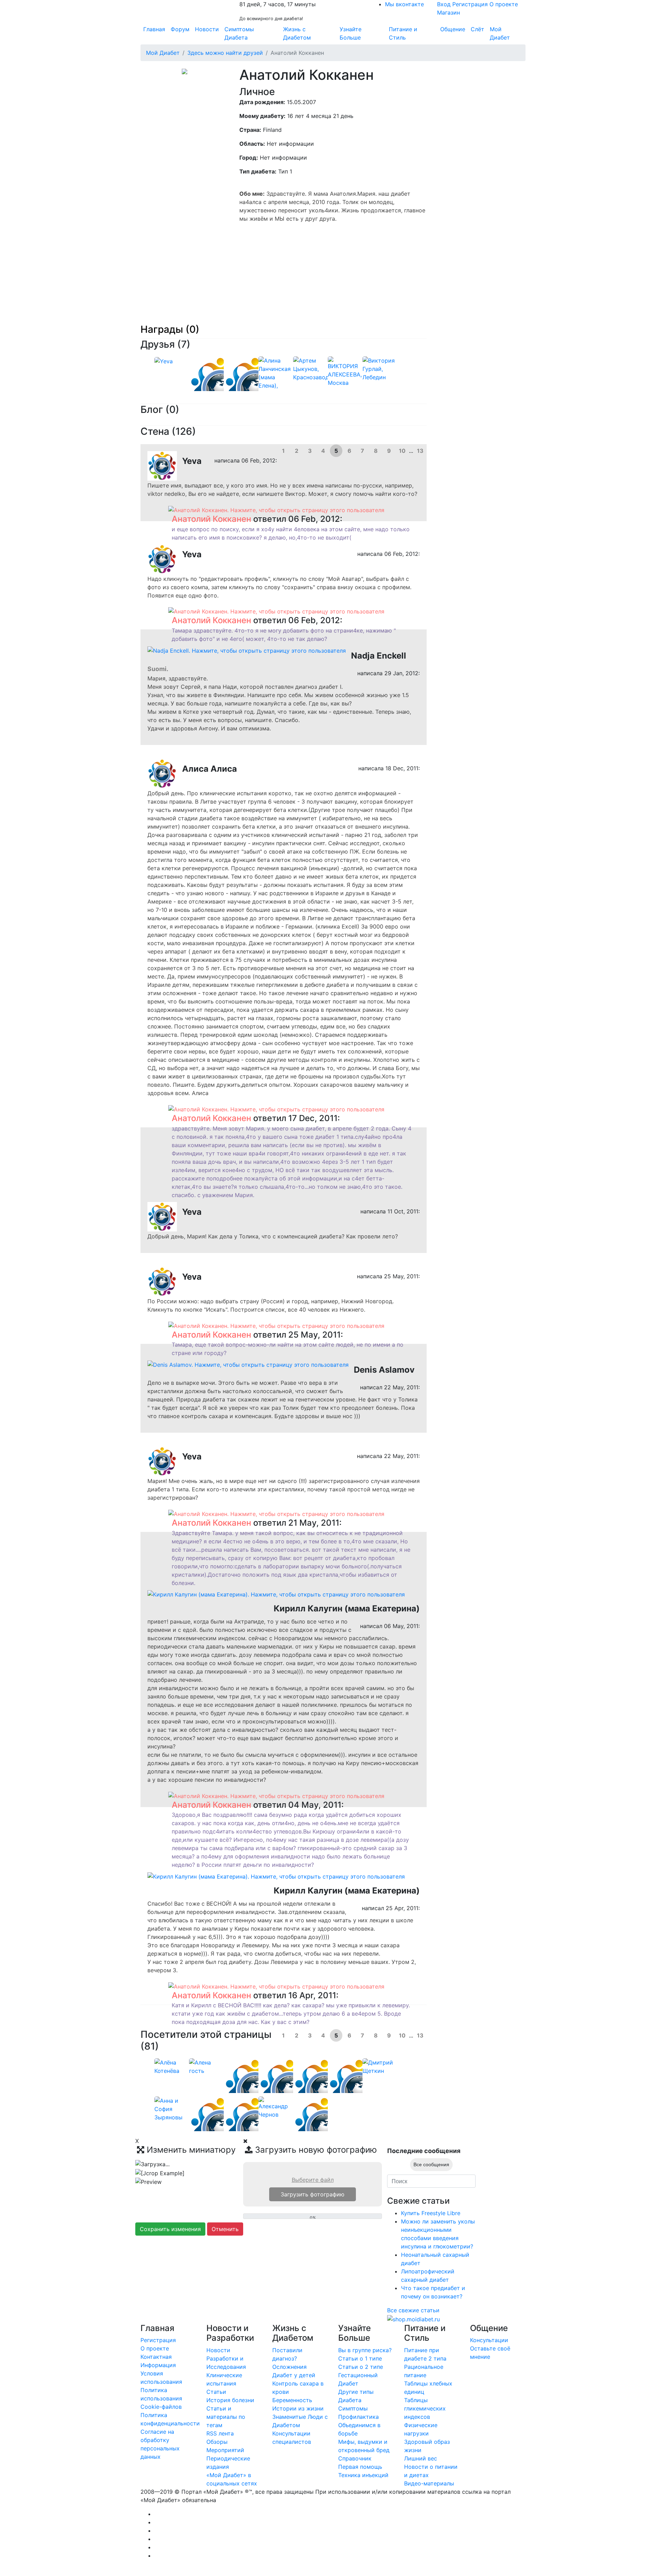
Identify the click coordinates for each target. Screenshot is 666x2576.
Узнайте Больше (351, 33)
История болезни (230, 2400)
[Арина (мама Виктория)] (359, 2089)
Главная (154, 29)
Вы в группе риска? (365, 2350)
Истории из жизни (298, 2408)
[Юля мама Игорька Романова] (255, 2089)
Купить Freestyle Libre (431, 2213)
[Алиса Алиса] (220, 387)
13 (420, 451)
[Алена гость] (206, 2066)
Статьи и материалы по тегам (226, 2417)
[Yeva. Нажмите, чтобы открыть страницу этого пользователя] (162, 465)
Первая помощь (360, 2467)
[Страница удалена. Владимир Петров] (325, 2089)
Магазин (449, 12)
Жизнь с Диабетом (297, 33)
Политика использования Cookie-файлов (161, 2398)
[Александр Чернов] (276, 2107)
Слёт (477, 29)
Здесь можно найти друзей (225, 53)
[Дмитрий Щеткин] (380, 2066)
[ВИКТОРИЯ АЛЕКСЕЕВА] (345, 371)
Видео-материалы (429, 2483)
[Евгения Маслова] (325, 2127)
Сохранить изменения (170, 2229)
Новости (207, 29)
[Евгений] (255, 387)
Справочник (355, 2458)
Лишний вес (421, 2458)
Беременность (292, 2400)
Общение (453, 29)
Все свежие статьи (413, 2310)
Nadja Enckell (379, 656)
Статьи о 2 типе (361, 2367)
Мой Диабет (500, 33)
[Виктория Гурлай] (380, 368)
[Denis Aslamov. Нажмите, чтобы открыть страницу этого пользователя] (248, 1364)
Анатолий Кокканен (211, 519)
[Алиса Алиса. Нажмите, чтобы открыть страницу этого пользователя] (162, 773)
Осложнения (289, 2367)
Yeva (192, 461)
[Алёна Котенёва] (172, 2066)
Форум (180, 29)
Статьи (216, 2392)
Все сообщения (431, 2164)
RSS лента (220, 2433)
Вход (444, 4)
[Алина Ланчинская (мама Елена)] (276, 381)
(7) (184, 344)
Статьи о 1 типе (360, 2358)
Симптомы (353, 2408)
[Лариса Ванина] (255, 2127)
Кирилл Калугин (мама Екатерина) (347, 1608)
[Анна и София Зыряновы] (172, 2109)
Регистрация (470, 4)
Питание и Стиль (403, 33)
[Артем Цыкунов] (314, 368)
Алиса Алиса (210, 769)
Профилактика (358, 2417)
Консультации (489, 2340)
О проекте (504, 4)
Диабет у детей (294, 2375)
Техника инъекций (363, 2475)
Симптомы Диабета (239, 33)
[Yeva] (164, 361)
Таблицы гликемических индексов (425, 2408)
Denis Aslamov (384, 1370)
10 (402, 451)
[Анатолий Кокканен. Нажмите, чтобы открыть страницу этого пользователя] (276, 509)
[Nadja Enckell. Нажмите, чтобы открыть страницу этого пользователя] (247, 650)
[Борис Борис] (220, 2127)
